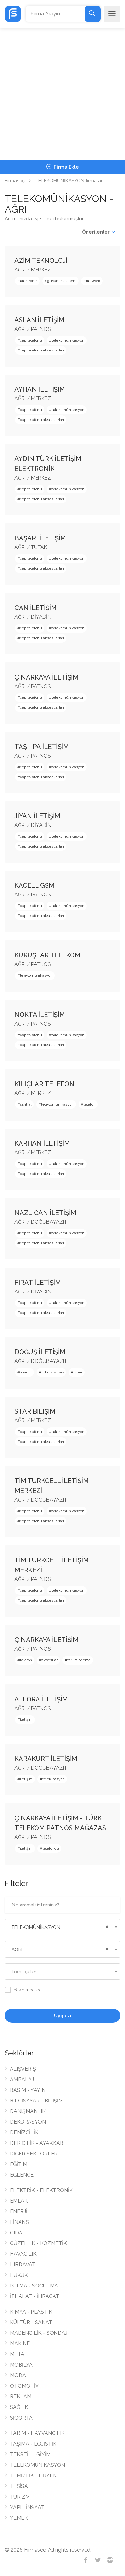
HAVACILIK (23, 2254)
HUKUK (19, 2275)
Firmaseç (15, 181)
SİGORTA (21, 2418)
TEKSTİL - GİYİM (30, 2454)
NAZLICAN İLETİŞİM (45, 1213)
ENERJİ (19, 2212)
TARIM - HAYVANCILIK (37, 2433)
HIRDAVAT (23, 2265)
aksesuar (50, 1660)
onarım (26, 1372)
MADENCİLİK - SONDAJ (39, 2333)
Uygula (63, 2016)
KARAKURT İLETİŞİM (46, 1759)
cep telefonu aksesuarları (42, 350)
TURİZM (20, 2497)
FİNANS (19, 2222)
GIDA (16, 2233)
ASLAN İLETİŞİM (39, 320)
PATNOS (41, 329)
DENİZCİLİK (24, 2132)
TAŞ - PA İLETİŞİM (42, 747)
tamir (78, 1372)
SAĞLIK (19, 2407)
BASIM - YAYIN (28, 2090)
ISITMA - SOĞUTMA (34, 2286)
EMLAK (19, 2201)
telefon (89, 1104)
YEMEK (19, 2518)
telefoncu (51, 1848)
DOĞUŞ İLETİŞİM (40, 1352)
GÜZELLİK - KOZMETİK (38, 2243)
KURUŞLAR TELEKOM (47, 955)
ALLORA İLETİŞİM (41, 1699)
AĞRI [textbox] (17, 1950)
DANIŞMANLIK (28, 2111)
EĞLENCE (22, 2175)
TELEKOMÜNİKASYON (37, 2465)
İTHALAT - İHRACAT (35, 2296)
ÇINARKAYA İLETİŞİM (46, 677)
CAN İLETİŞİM (36, 608)
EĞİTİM (19, 2164)
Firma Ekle (66, 167)
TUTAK (39, 547)
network (93, 281)
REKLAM (21, 2397)
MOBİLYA (21, 2365)
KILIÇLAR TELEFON (44, 1084)
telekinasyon (54, 1779)
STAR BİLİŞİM (35, 1411)
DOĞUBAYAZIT (49, 1222)
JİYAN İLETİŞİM (37, 816)
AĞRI (20, 270)
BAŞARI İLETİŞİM (40, 538)
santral (26, 1104)
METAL (19, 2354)
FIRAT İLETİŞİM (38, 1283)
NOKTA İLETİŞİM (40, 1015)
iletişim (26, 1719)
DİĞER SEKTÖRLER (34, 2154)
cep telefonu (31, 340)
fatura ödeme (79, 1660)
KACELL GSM (34, 885)
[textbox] (63, 1972)
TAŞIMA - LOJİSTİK (33, 2444)
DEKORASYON (28, 2122)
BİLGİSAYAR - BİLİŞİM (36, 2101)
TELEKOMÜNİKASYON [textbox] (36, 1927)
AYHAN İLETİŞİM (40, 389)
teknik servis (53, 1372)
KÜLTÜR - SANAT (31, 2322)
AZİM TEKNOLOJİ (41, 261)
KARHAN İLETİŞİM (42, 1143)
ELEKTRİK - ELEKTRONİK (41, 2190)
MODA (18, 2375)
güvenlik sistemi (62, 281)
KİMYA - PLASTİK (31, 2312)
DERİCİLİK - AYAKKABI (37, 2143)
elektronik (29, 281)
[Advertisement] (63, 94)
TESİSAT (21, 2486)
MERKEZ (41, 270)
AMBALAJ (22, 2079)
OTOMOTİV (24, 2386)
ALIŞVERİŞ (23, 2069)
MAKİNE (20, 2344)
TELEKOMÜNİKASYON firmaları (70, 181)
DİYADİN (41, 617)
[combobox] (63, 1927)
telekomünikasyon (68, 340)
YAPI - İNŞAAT (27, 2507)
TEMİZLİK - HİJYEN (33, 2476)
